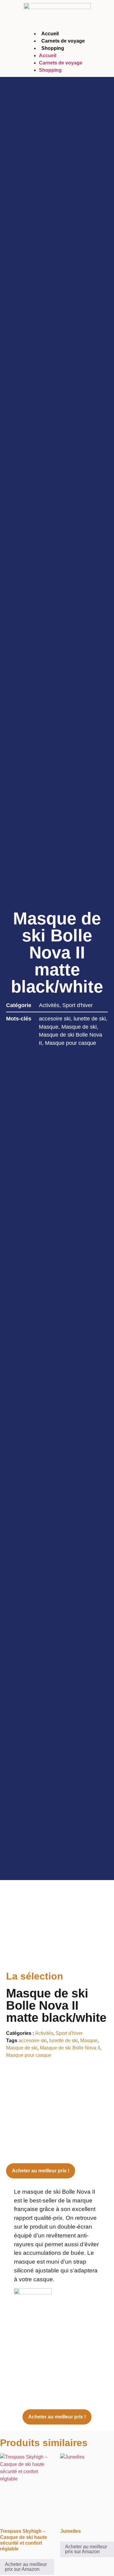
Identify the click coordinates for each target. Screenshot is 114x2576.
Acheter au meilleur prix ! (41, 2171)
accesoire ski (55, 1019)
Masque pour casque (71, 1043)
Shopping (53, 48)
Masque (49, 1027)
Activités (49, 1005)
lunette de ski (90, 1019)
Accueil (50, 34)
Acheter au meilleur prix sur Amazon (26, 2567)
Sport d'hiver (78, 1005)
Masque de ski (79, 1027)
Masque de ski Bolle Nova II (70, 2048)
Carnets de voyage (63, 41)
